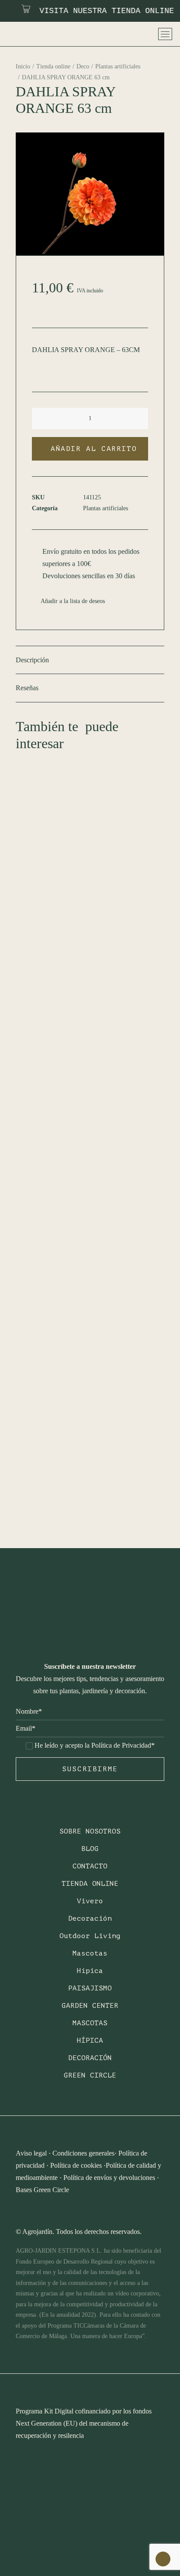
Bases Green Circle (42, 2190)
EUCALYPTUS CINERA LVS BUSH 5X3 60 (86, 1495)
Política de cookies (76, 2165)
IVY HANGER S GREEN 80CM (79, 1297)
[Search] (110, 34)
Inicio (23, 66)
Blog (90, 1849)
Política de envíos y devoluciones (109, 2178)
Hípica (90, 1971)
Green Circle (90, 2075)
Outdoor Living (90, 1936)
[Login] (121, 34)
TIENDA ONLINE (90, 1884)
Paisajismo (90, 1988)
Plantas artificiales (118, 66)
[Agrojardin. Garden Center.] (28, 34)
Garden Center (90, 2006)
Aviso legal (31, 2153)
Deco (83, 66)
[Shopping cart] (144, 34)
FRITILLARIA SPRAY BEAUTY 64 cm (90, 1104)
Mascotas (90, 1953)
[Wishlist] (132, 34)
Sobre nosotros (90, 1831)
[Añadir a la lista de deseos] (154, 761)
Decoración (90, 1918)
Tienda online (53, 66)
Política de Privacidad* (123, 1745)
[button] (47, 419)
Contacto (90, 1866)
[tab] (90, 660)
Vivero (90, 1901)
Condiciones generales (83, 2153)
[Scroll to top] (163, 2558)
